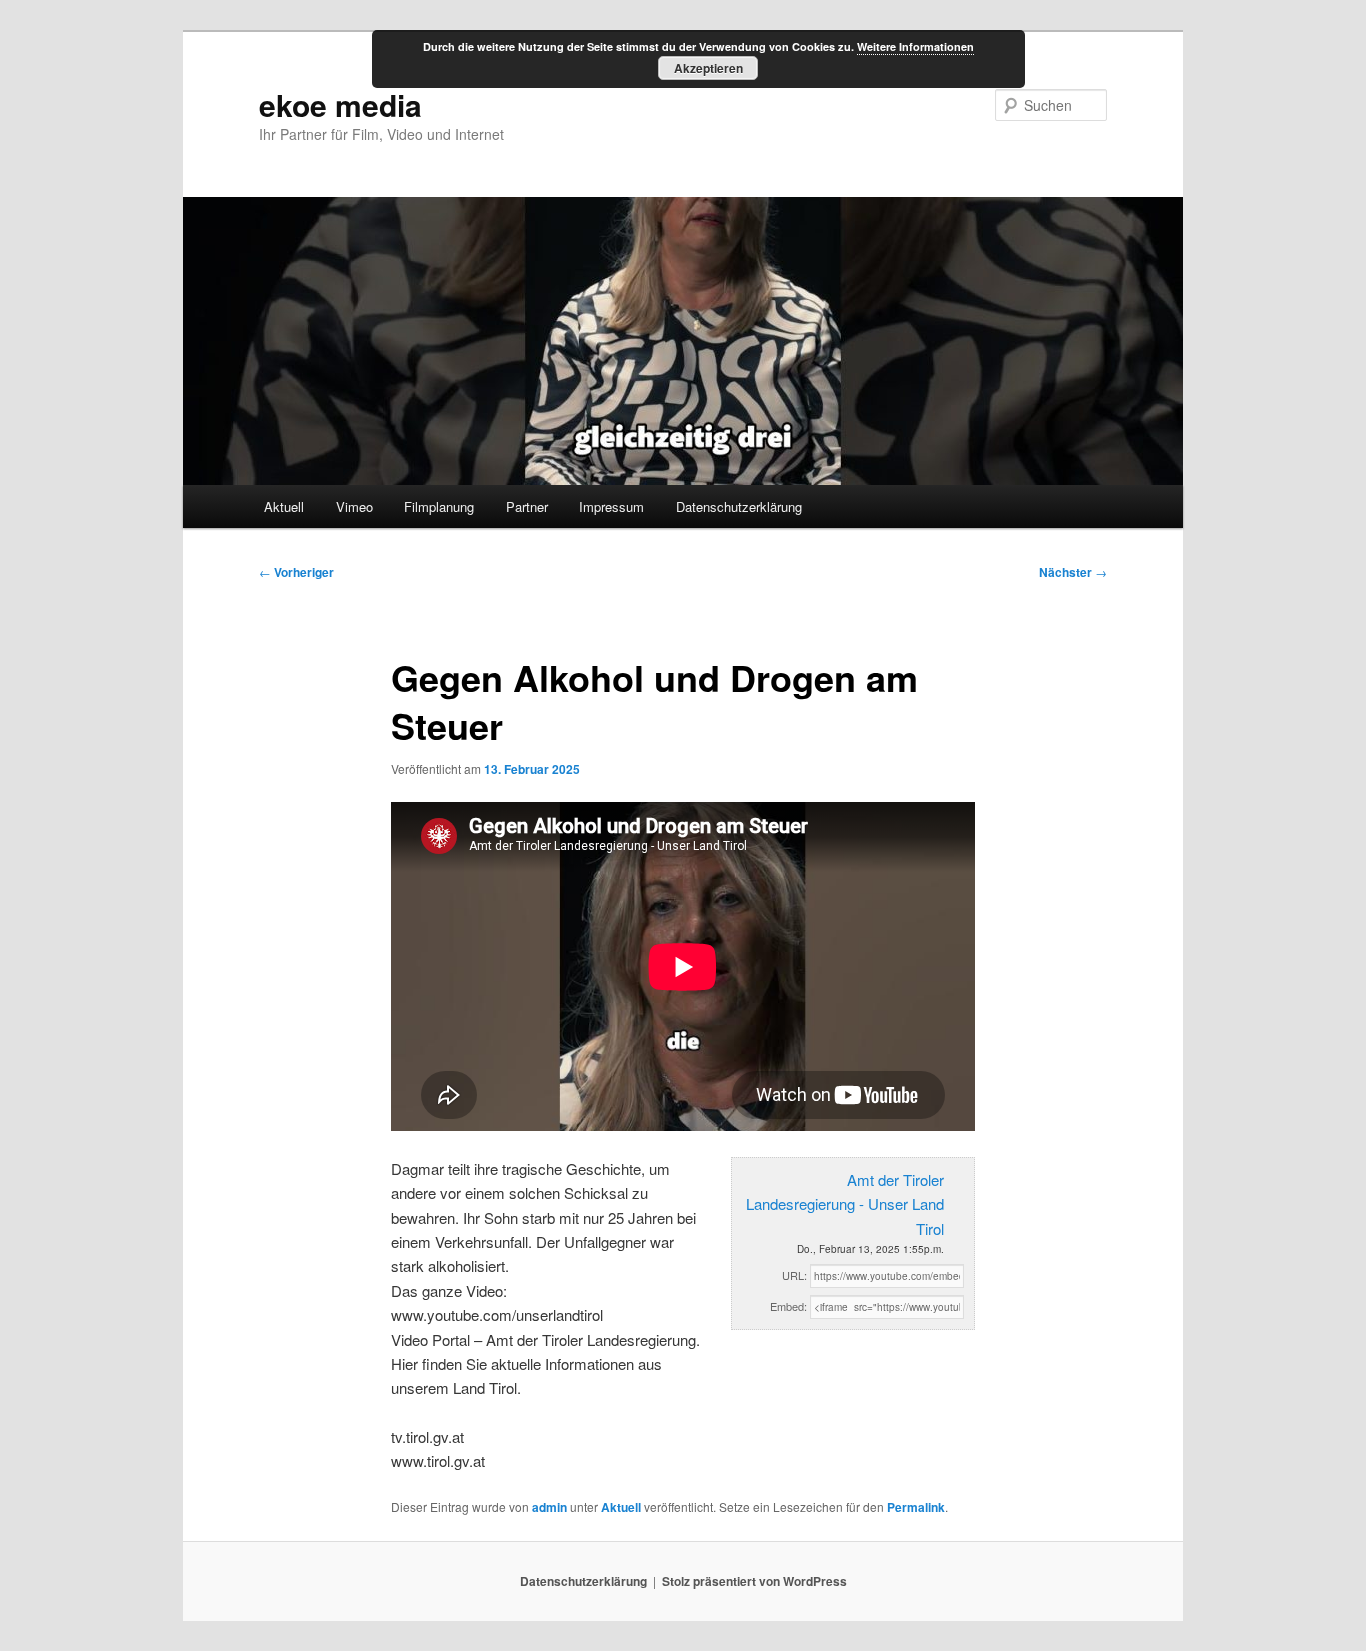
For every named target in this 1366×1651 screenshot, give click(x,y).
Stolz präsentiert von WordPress (754, 1581)
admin (549, 1507)
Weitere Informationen (915, 46)
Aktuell (284, 506)
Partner (527, 506)
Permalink (916, 1507)
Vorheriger (296, 572)
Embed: (788, 1306)
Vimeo (354, 506)
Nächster (1073, 572)
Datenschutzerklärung (739, 506)
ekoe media (340, 104)
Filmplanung (439, 506)
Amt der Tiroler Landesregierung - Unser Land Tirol (845, 1204)
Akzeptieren (708, 68)
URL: (794, 1275)
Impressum (611, 506)
